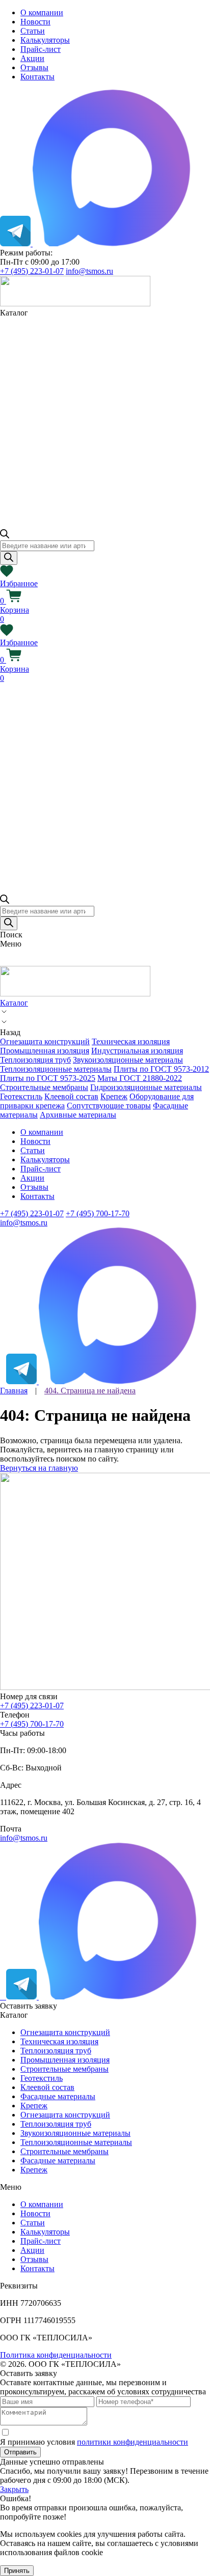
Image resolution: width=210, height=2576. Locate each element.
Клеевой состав (71, 1096)
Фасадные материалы (58, 2096)
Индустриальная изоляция (137, 1051)
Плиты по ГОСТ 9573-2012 (161, 1069)
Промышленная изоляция (45, 1051)
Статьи (33, 31)
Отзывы (34, 67)
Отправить (20, 2452)
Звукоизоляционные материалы (128, 1060)
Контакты (37, 77)
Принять (17, 2571)
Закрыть (14, 2489)
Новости (35, 22)
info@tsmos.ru (89, 271)
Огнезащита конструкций (45, 1041)
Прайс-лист (41, 49)
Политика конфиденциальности (56, 2355)
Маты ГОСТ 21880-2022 (140, 1078)
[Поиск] (9, 558)
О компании (42, 12)
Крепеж (114, 1096)
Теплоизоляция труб (35, 1060)
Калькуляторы (45, 40)
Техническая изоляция (131, 1041)
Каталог (14, 1003)
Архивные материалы (78, 1115)
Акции (32, 58)
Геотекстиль (21, 1096)
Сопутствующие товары (109, 1106)
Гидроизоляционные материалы (146, 1087)
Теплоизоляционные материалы (56, 1069)
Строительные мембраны (44, 1087)
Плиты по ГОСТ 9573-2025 (48, 1078)
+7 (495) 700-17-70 (98, 1213)
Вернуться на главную (39, 1468)
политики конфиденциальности (133, 2442)
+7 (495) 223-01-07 (32, 271)
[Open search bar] (5, 536)
